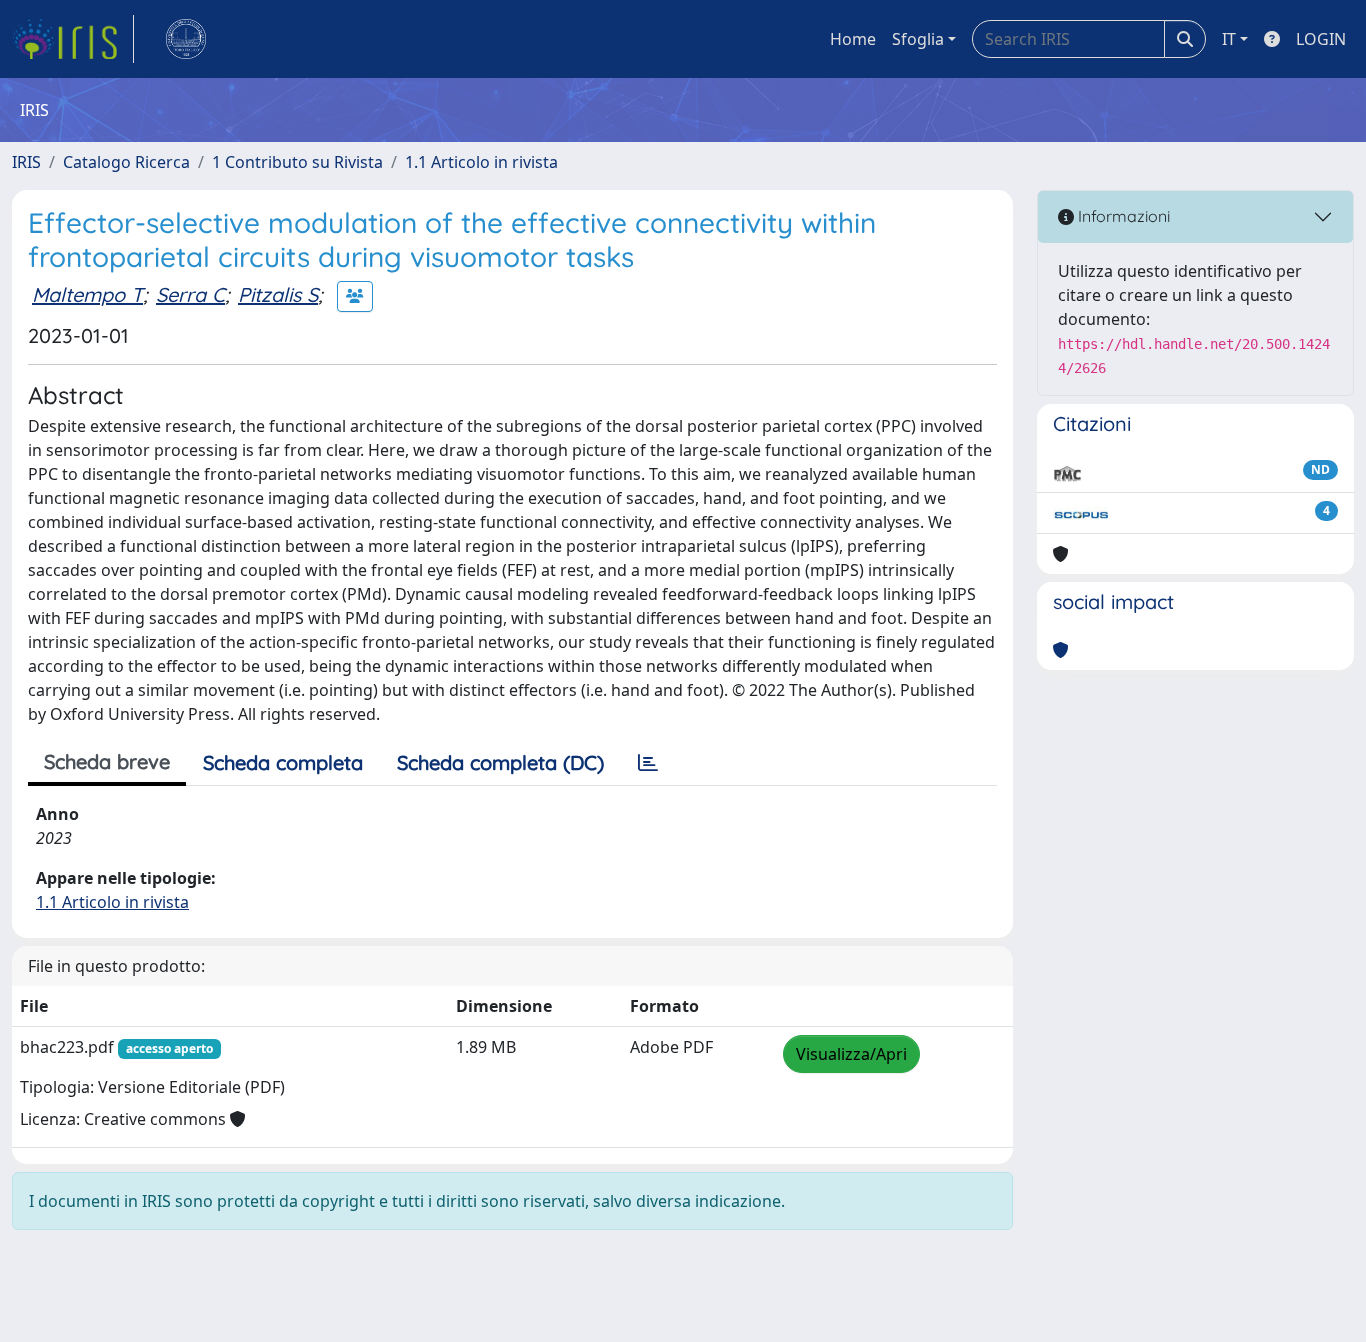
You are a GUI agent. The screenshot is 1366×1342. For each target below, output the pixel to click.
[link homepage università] (186, 39)
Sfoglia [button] (918, 39)
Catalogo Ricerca (126, 162)
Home (853, 39)
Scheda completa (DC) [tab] (500, 762)
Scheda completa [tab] (283, 762)
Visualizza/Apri (851, 1054)
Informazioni (1122, 216)
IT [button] (1229, 39)
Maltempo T (87, 294)
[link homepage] (73, 39)
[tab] (648, 763)
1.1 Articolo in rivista (481, 162)
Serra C (190, 294)
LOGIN (1321, 39)
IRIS (26, 162)
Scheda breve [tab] (107, 761)
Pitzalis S (278, 294)
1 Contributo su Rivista (297, 162)
